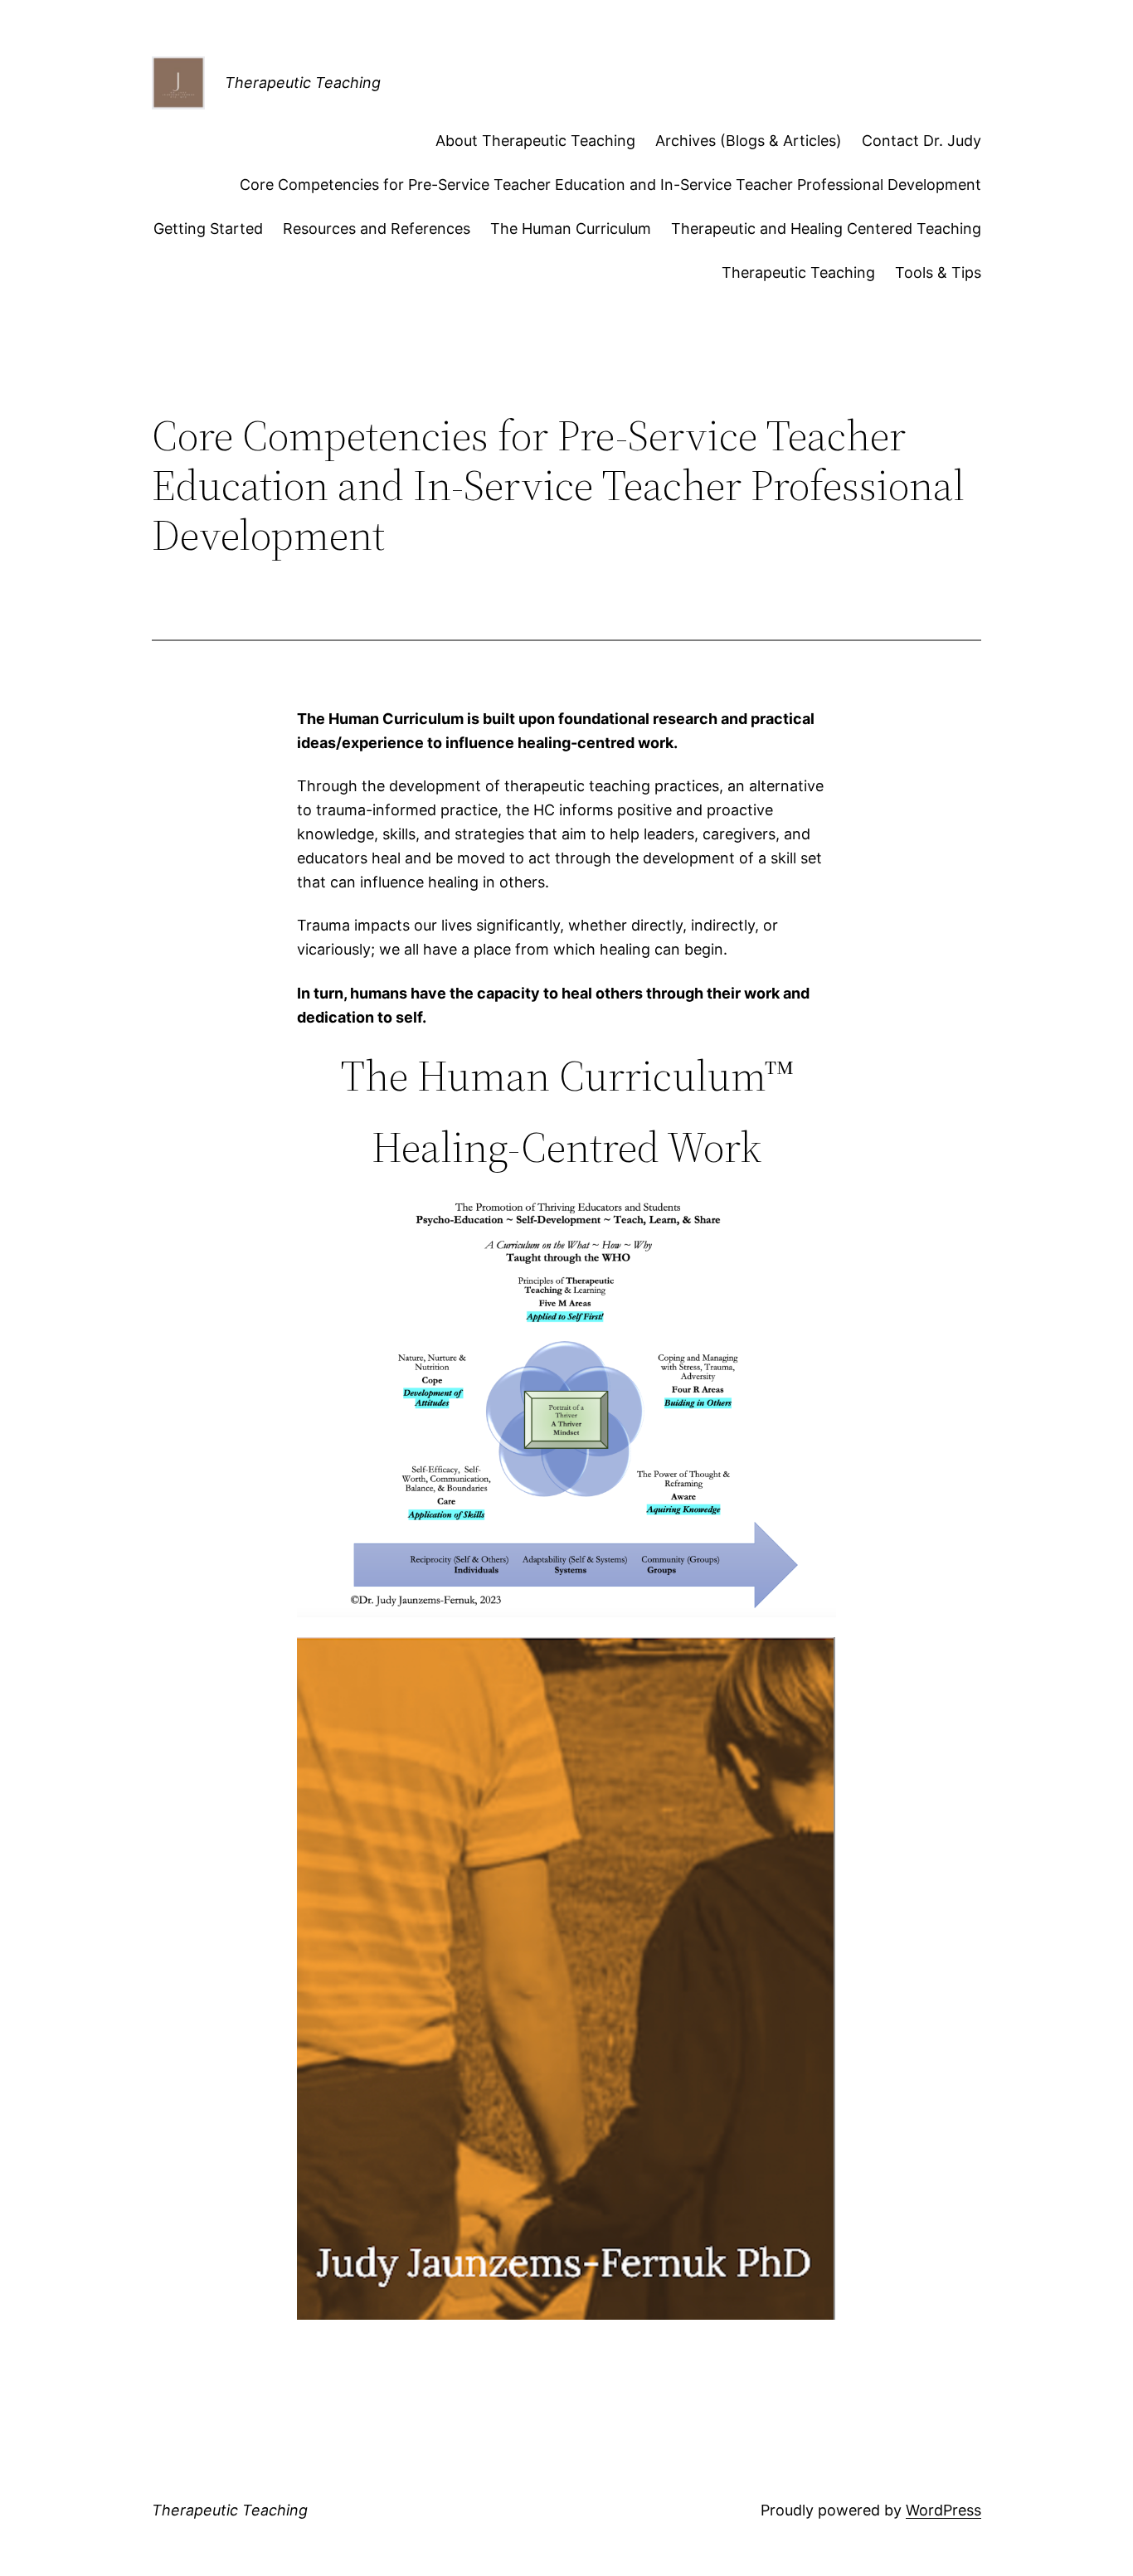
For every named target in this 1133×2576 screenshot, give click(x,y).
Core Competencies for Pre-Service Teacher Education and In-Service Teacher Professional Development (610, 185)
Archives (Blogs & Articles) (749, 141)
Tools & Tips (938, 272)
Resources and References (377, 228)
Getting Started (208, 228)
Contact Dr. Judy (921, 141)
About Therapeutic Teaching (535, 141)
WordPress (943, 2510)
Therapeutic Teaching (303, 83)
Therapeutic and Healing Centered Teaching (826, 228)
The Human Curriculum (571, 228)
